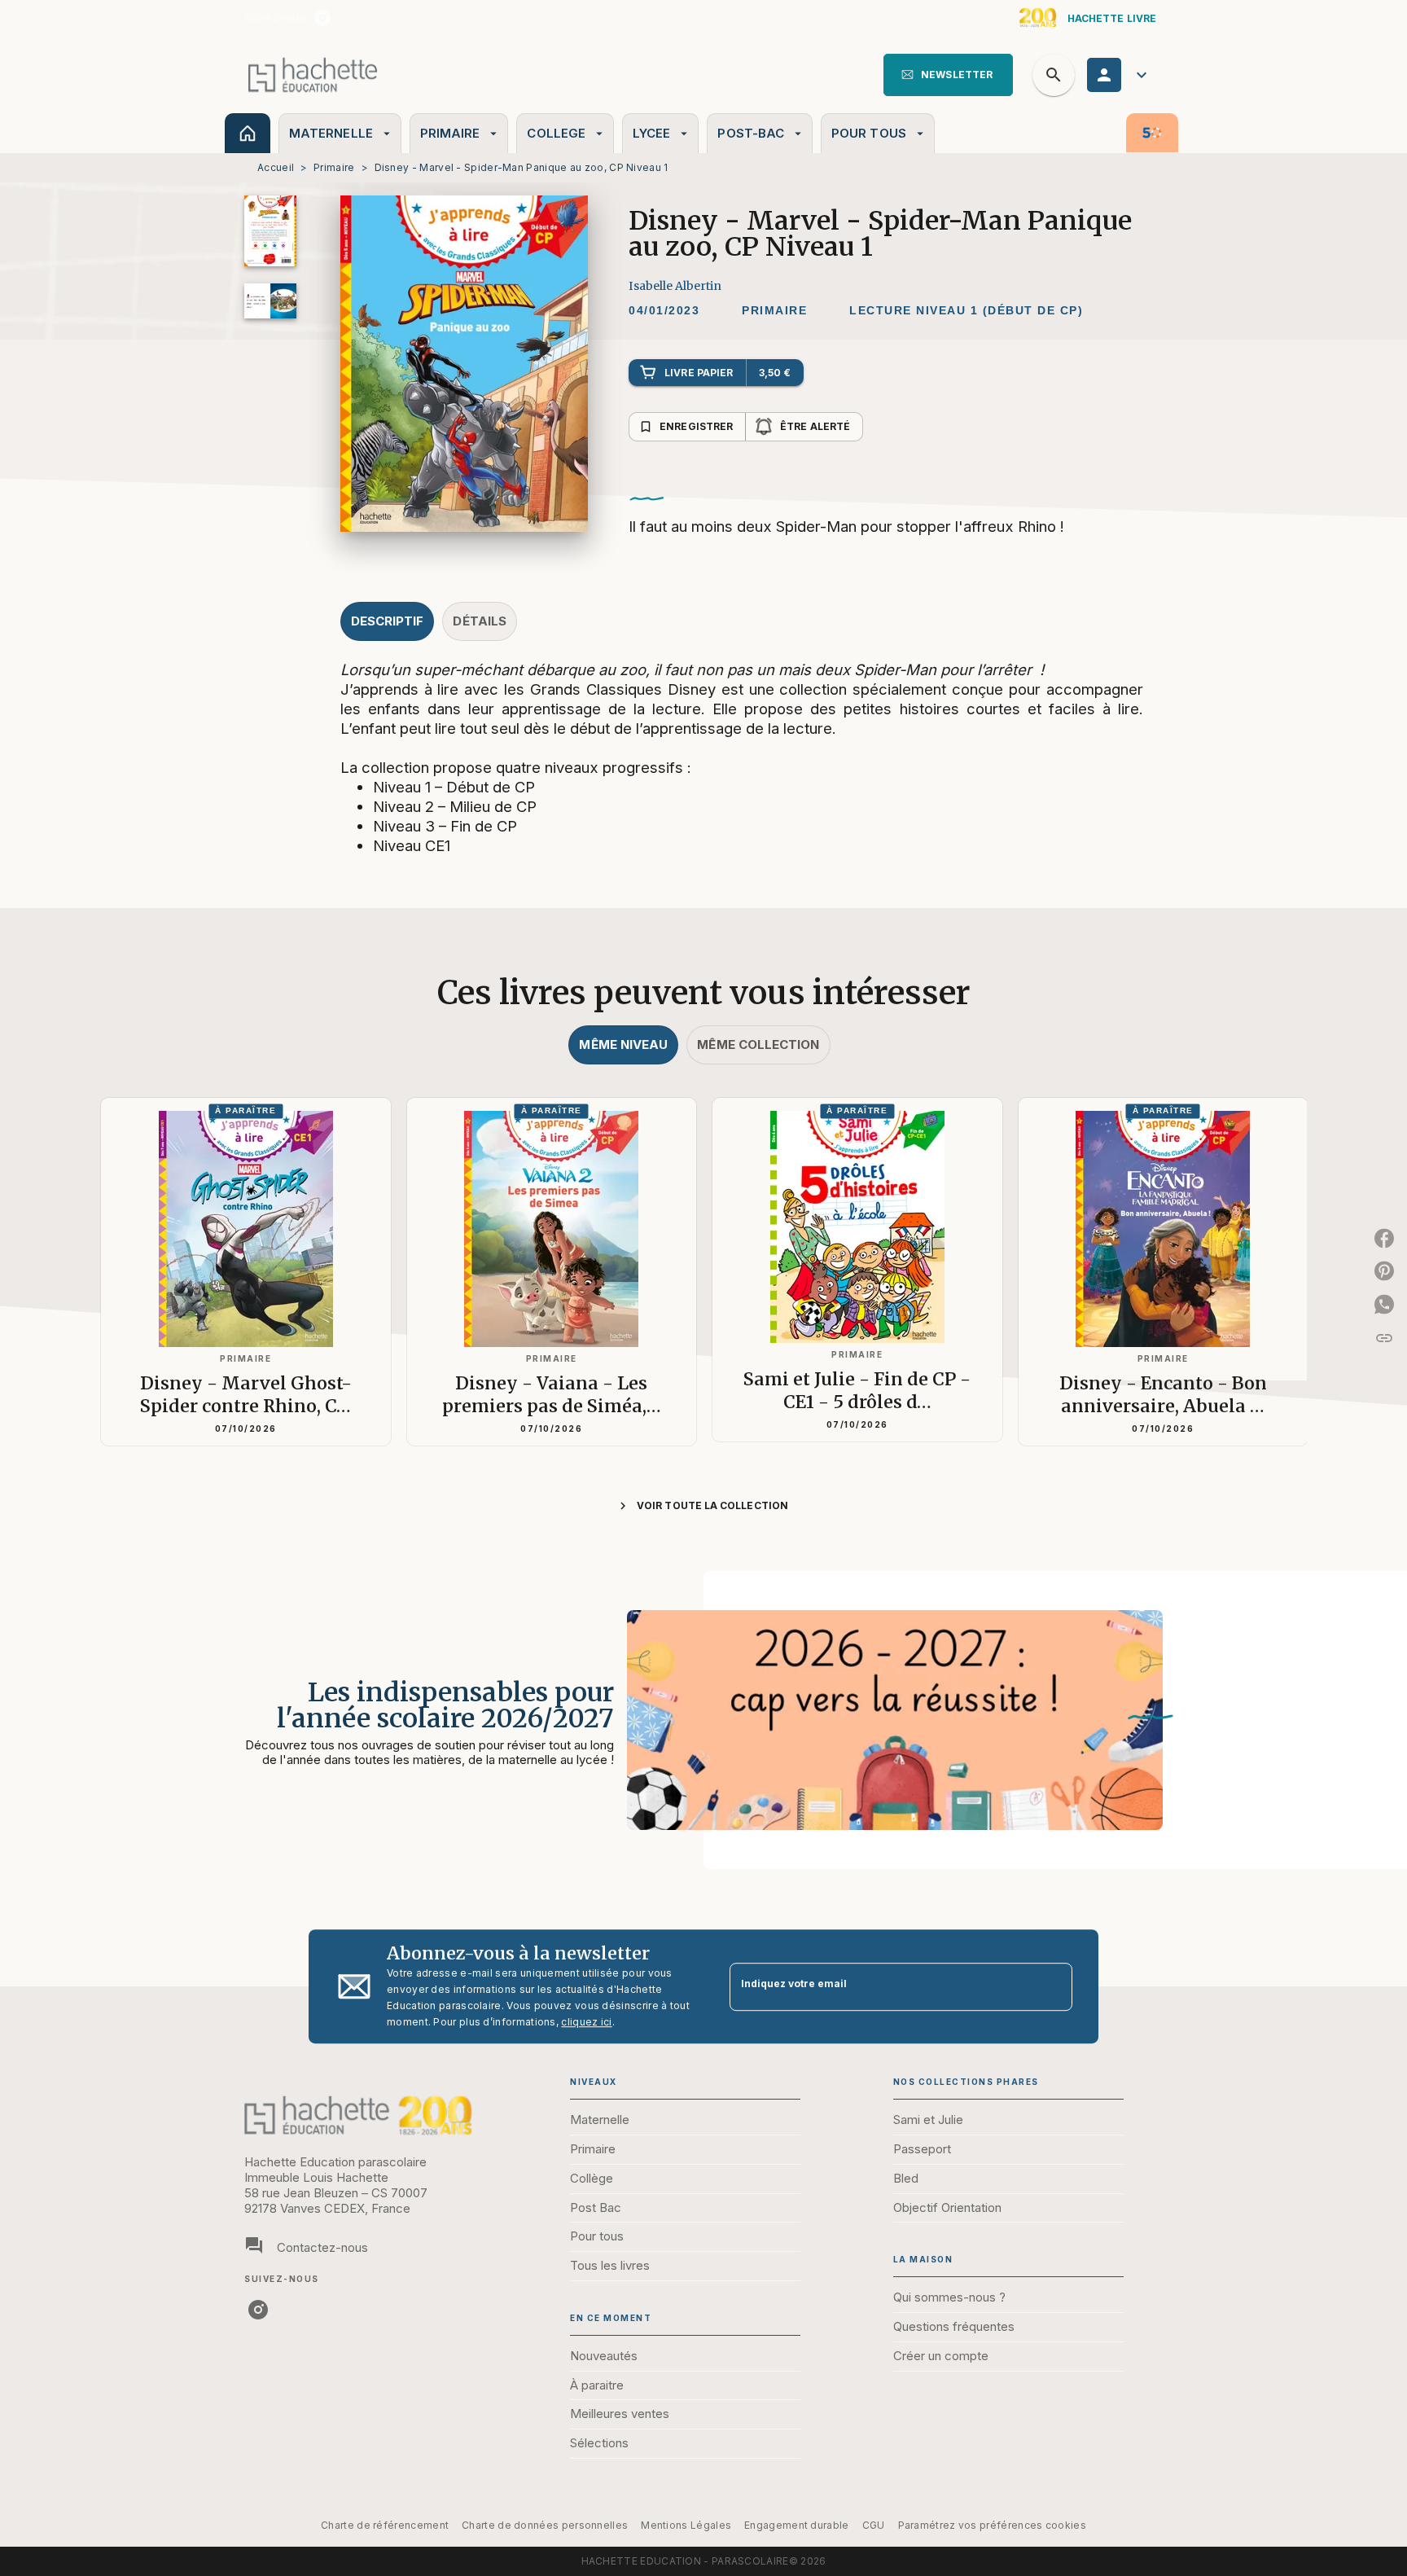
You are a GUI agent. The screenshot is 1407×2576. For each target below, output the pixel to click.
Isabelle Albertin (675, 286)
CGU (874, 2525)
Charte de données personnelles (545, 2525)
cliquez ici (586, 2022)
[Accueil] (313, 75)
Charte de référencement (385, 2525)
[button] (948, 75)
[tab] (248, 133)
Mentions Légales (686, 2525)
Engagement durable (796, 2525)
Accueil (276, 167)
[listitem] (322, 18)
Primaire (334, 167)
